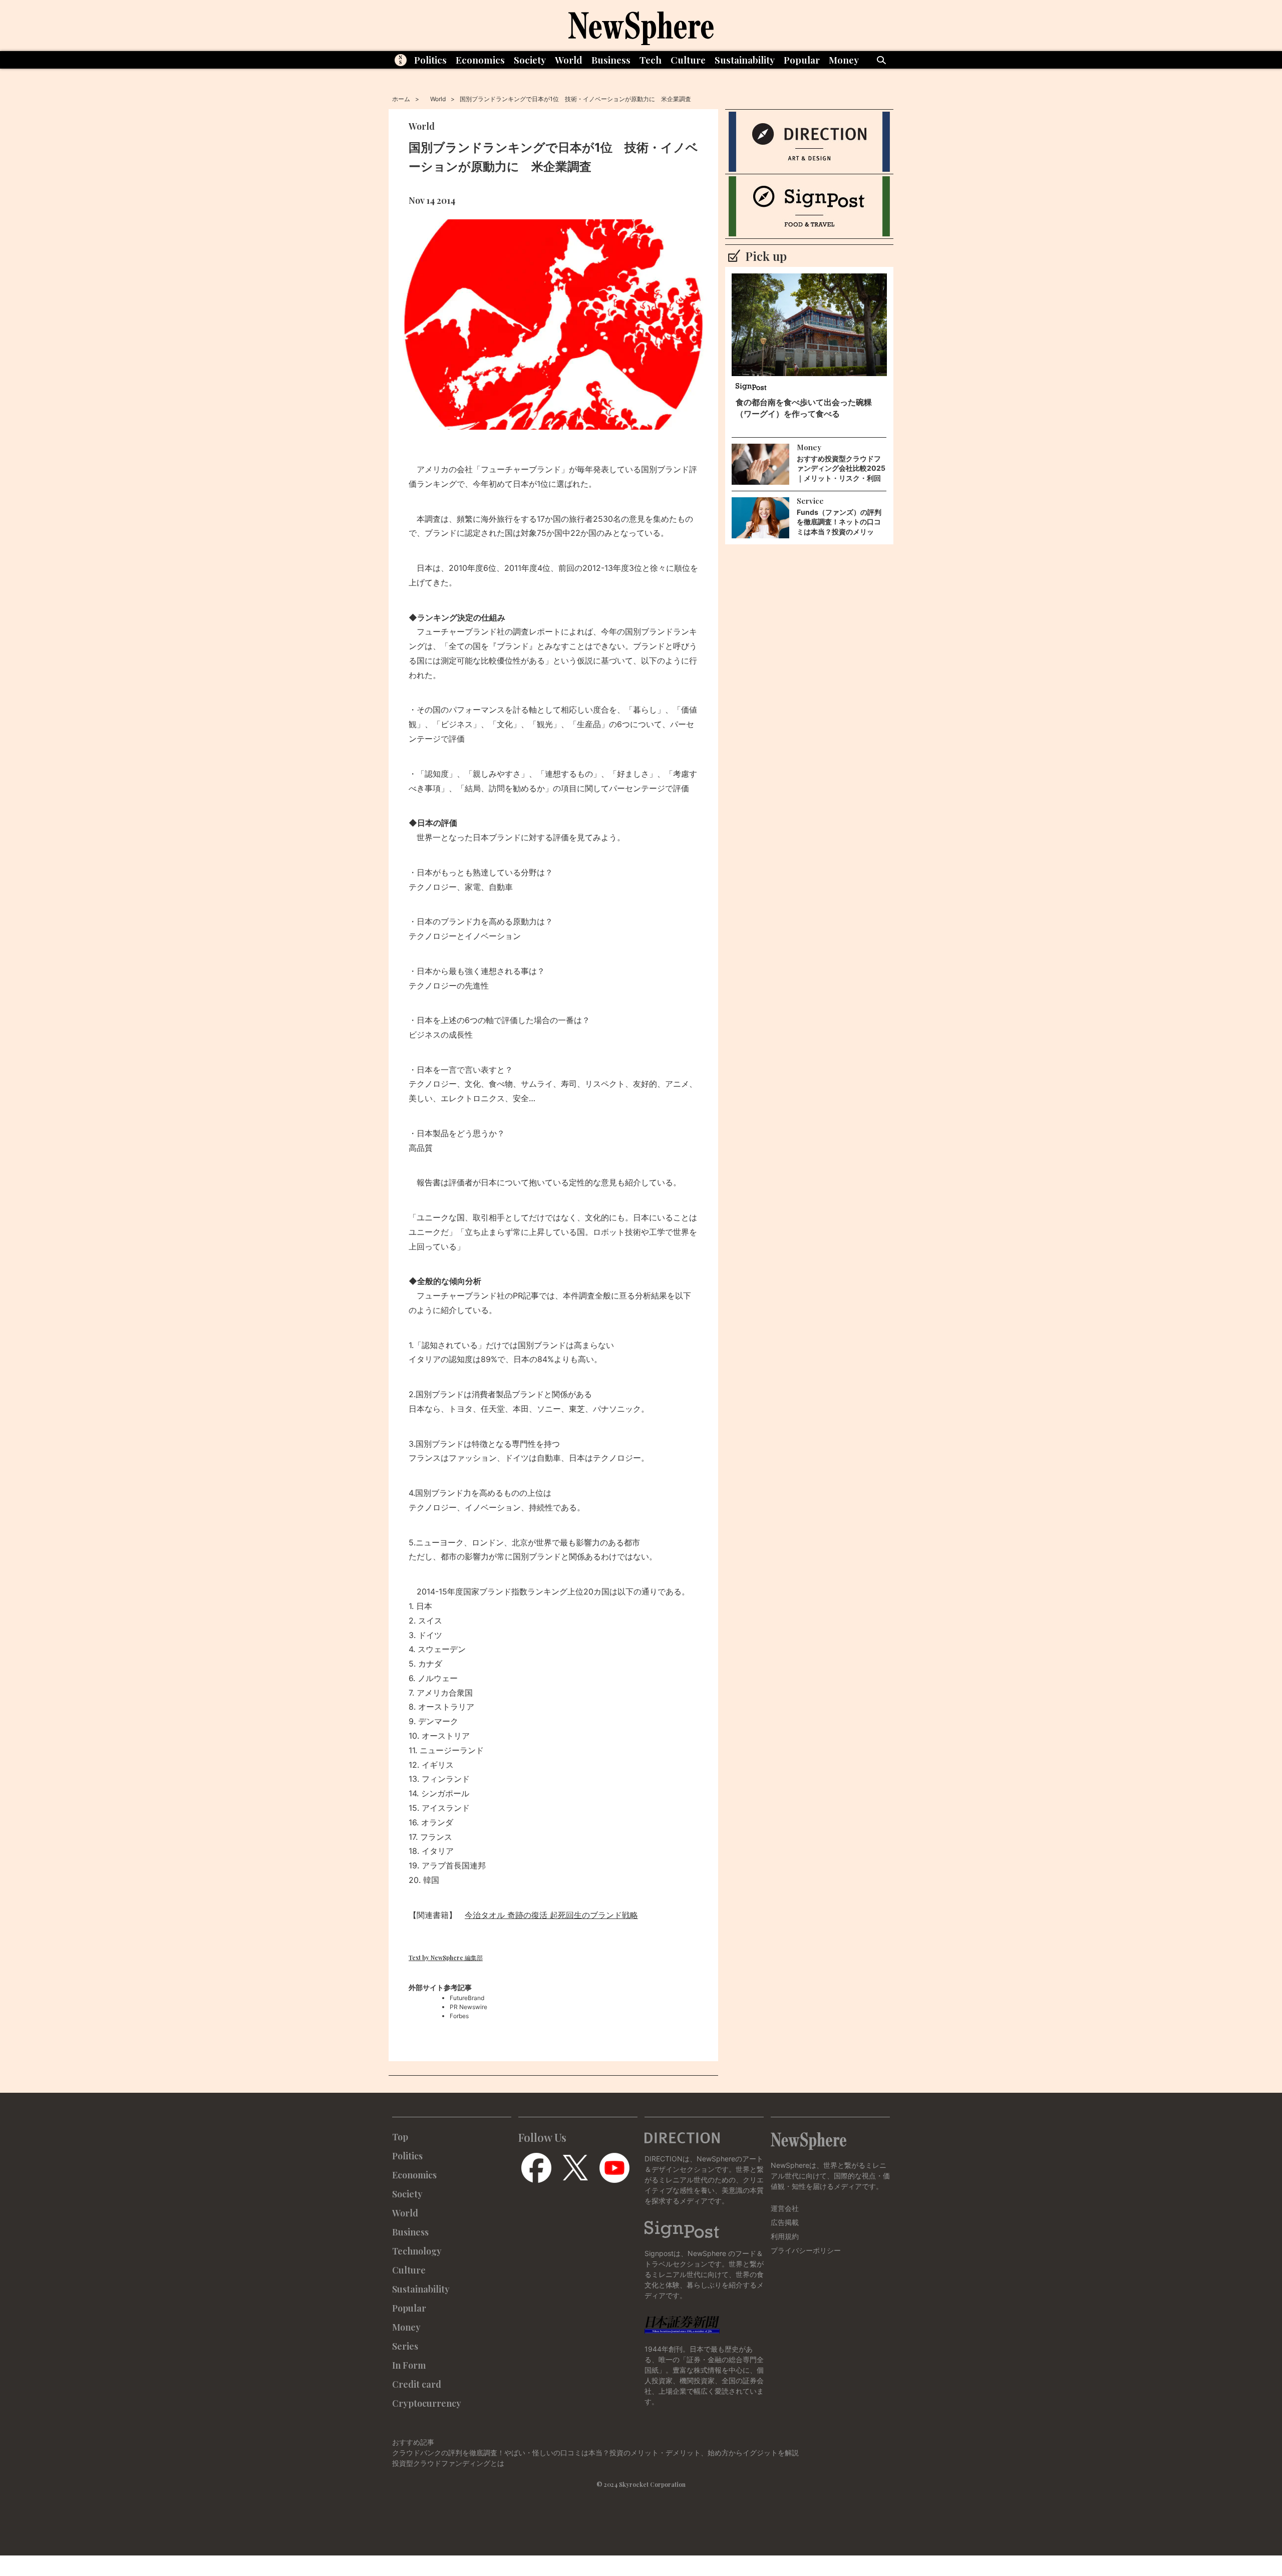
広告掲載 (785, 2222)
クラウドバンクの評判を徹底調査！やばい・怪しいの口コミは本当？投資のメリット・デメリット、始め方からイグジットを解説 (595, 2453)
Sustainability (745, 60)
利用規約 (785, 2236)
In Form (409, 2365)
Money (844, 60)
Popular (802, 60)
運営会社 (785, 2208)
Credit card (417, 2384)
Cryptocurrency (427, 2403)
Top (400, 2137)
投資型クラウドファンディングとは (448, 2463)
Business (611, 60)
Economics (480, 60)
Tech (651, 60)
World (569, 60)
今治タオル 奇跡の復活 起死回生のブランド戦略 (551, 1915)
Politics (430, 60)
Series (405, 2346)
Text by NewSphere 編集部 (446, 1958)
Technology (417, 2251)
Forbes (459, 2016)
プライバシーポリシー (806, 2250)
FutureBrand (467, 1998)
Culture (688, 60)
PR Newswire (468, 2007)
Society (530, 60)
